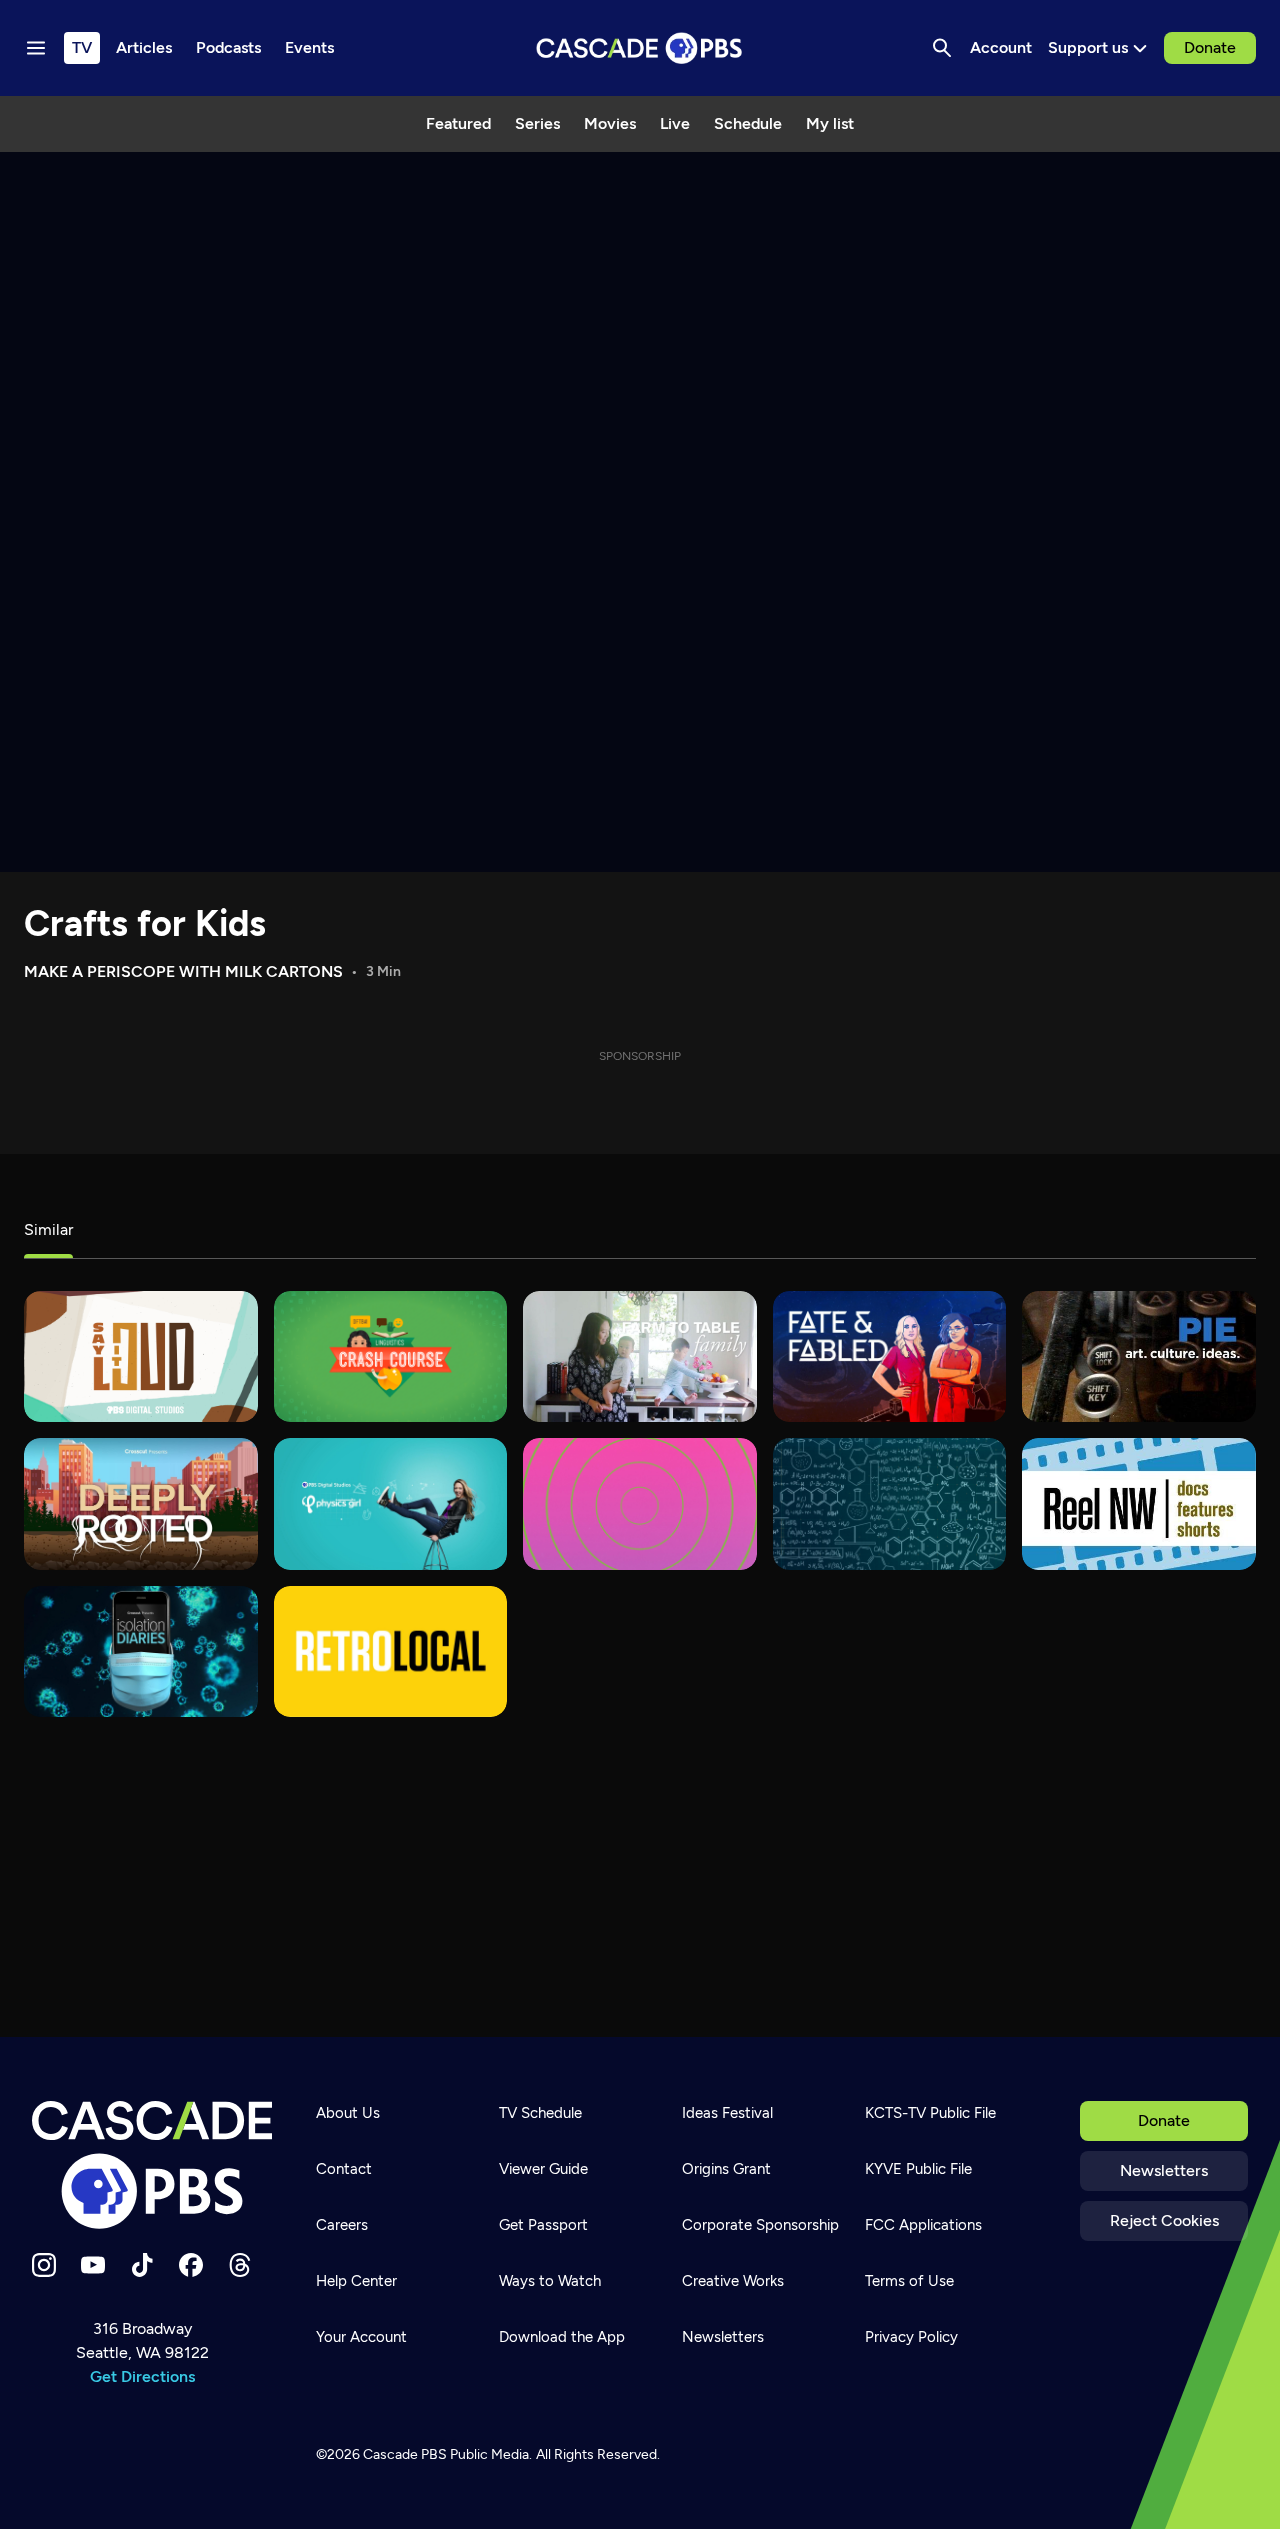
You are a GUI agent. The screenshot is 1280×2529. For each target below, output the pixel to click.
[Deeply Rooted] (141, 1503)
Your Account (361, 2337)
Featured (458, 123)
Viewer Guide (543, 2169)
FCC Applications (923, 2225)
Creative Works (733, 2281)
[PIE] (1139, 1356)
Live (675, 123)
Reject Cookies (1164, 2220)
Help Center (356, 2281)
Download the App (562, 2337)
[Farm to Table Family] (640, 1356)
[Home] (152, 2165)
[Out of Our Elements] (890, 1503)
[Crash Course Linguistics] (391, 1356)
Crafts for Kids (145, 923)
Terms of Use (909, 2281)
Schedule (748, 123)
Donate (1210, 47)
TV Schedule (540, 2113)
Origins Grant (726, 2169)
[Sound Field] (640, 1503)
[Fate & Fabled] (890, 1356)
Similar (48, 1229)
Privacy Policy (911, 2337)
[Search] (942, 48)
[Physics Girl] (391, 1503)
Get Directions (142, 2376)
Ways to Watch (550, 2281)
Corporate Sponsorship (760, 2225)
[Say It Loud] (141, 1356)
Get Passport (543, 2225)
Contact (344, 2169)
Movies (610, 123)
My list (830, 123)
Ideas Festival (727, 2113)
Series (537, 123)
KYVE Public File (918, 2169)
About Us (348, 2113)
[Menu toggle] (36, 48)
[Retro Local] (391, 1651)
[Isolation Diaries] (141, 1651)
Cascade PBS (405, 2454)
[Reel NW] (1139, 1503)
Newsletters (1164, 2170)
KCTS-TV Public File (930, 2113)
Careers (342, 2225)
